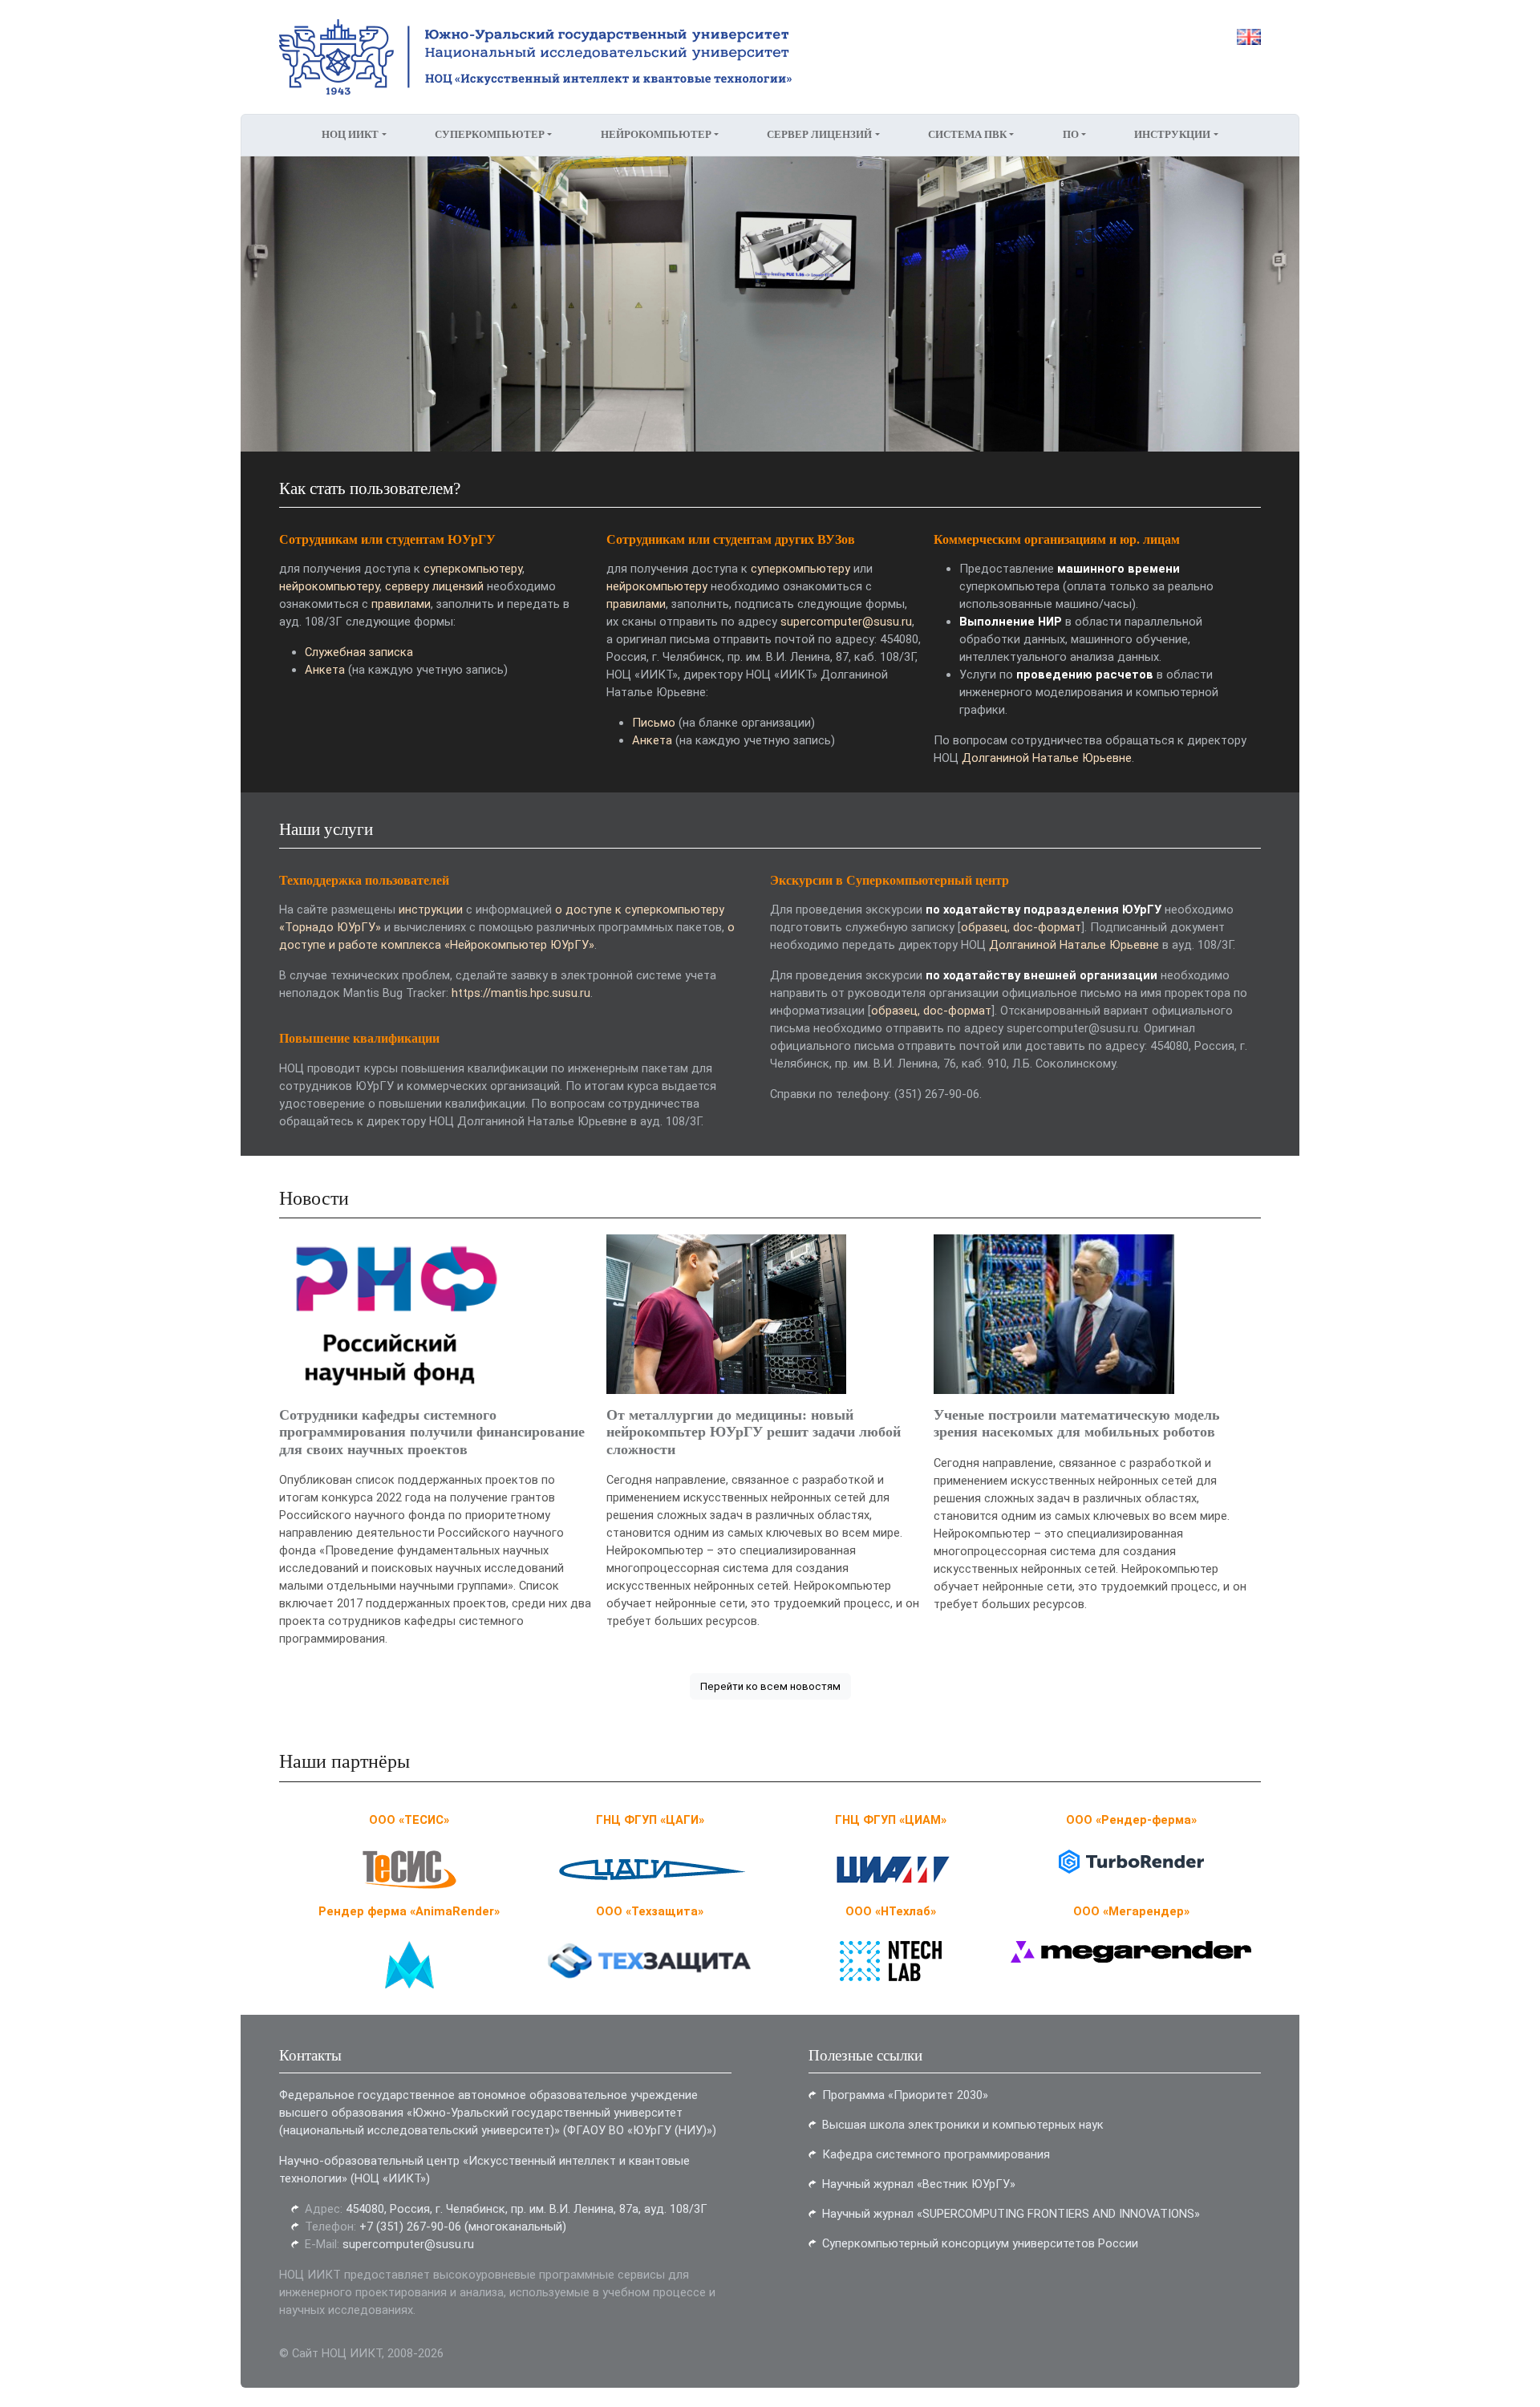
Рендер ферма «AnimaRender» (409, 1911)
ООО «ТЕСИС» (409, 1820)
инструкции (431, 910)
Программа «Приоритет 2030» (905, 2095)
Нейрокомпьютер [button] (656, 135)
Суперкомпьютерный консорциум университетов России (980, 2243)
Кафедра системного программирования (936, 2154)
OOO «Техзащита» (650, 1911)
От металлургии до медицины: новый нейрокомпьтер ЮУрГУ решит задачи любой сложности (754, 1432)
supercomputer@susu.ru (846, 622)
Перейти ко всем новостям (770, 1686)
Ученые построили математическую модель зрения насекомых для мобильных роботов (1077, 1423)
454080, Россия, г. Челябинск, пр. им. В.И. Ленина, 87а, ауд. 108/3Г (527, 2209)
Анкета (325, 670)
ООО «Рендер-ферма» (1131, 1820)
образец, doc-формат (1021, 927)
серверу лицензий (434, 586)
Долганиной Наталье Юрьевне (1047, 758)
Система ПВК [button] (967, 135)
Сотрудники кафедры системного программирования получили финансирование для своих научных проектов (432, 1432)
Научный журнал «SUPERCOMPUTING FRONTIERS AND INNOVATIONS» (1011, 2214)
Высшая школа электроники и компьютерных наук (963, 2125)
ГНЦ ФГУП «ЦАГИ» (650, 1820)
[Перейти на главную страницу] (505, 57)
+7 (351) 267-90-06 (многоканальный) (463, 2227)
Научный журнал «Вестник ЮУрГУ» (919, 2184)
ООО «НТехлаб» (891, 1911)
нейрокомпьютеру (329, 586)
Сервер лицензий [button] (819, 135)
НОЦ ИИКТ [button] (350, 135)
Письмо (654, 723)
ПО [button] (1071, 135)
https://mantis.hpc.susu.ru (521, 993)
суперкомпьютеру (473, 569)
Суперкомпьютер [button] (490, 135)
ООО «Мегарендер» (1131, 1911)
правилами (401, 604)
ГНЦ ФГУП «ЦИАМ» (891, 1820)
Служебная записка (359, 652)
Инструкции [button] (1172, 135)
